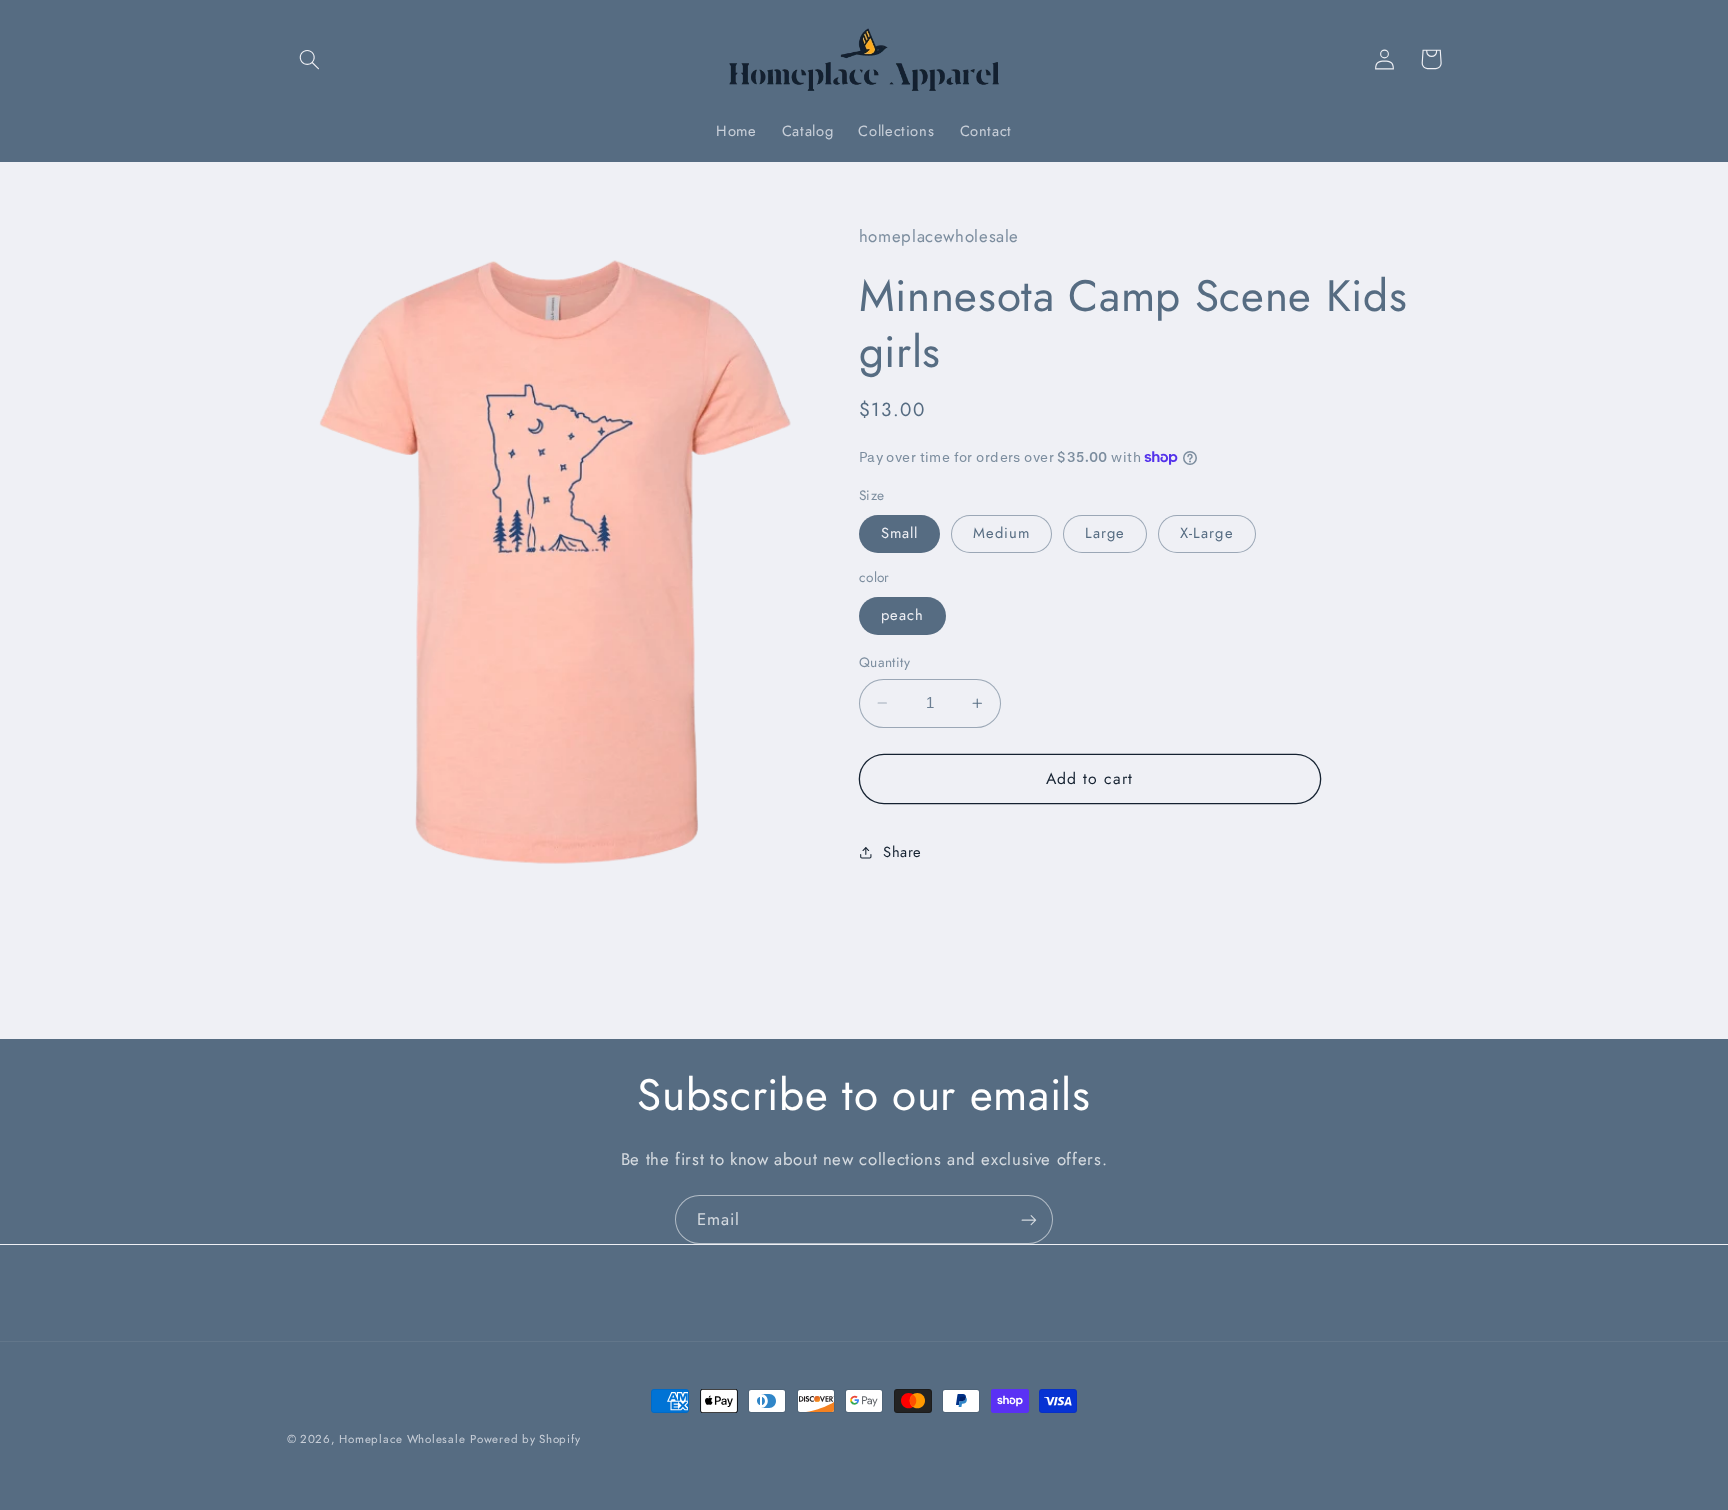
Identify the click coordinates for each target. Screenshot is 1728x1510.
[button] (310, 59)
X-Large (1206, 533)
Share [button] (902, 851)
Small (899, 533)
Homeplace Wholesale (402, 1439)
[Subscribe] (1029, 1219)
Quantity (884, 662)
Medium (1001, 533)
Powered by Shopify (525, 1439)
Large (1105, 533)
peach (902, 615)
